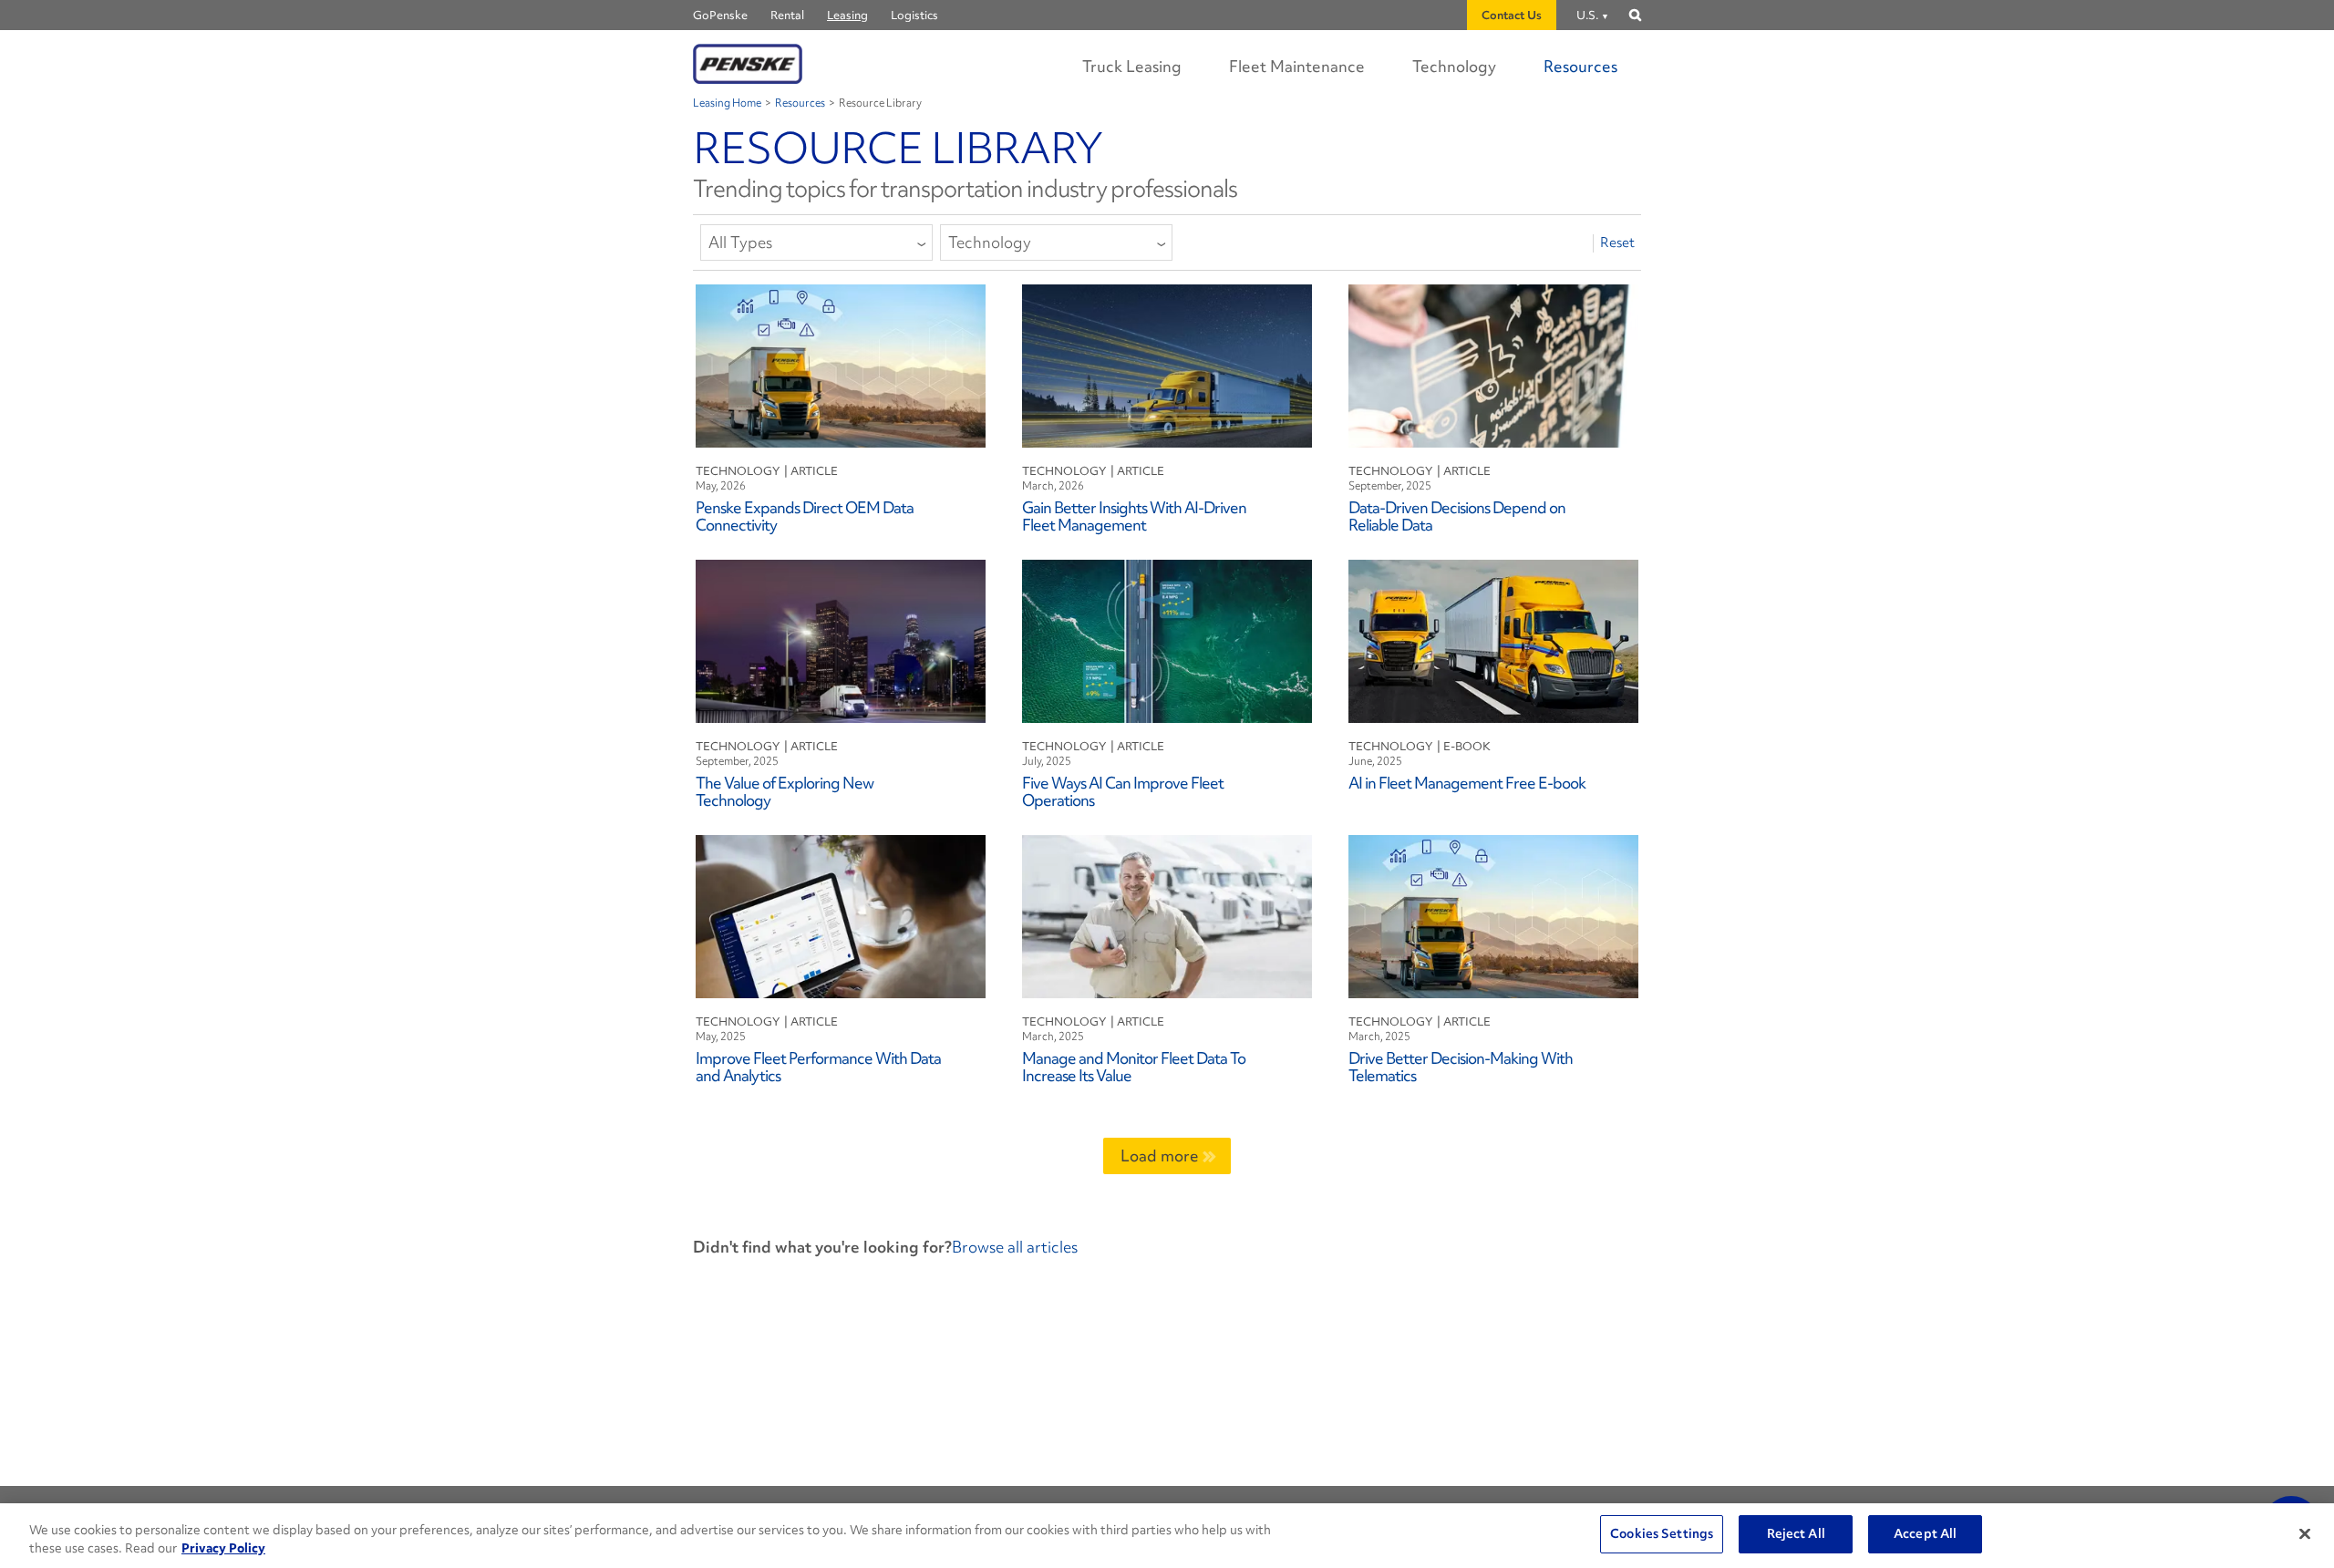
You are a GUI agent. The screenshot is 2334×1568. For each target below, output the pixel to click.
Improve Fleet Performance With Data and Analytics (818, 1066)
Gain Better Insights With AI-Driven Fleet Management (1134, 516)
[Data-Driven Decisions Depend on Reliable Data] (1493, 364)
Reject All (1796, 1533)
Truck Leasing (1132, 66)
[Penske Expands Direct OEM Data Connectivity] (841, 364)
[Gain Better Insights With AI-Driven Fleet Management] (1167, 364)
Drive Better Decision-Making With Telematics (1461, 1066)
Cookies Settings (1662, 1533)
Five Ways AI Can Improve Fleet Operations (1123, 791)
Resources (1580, 66)
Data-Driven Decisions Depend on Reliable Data (1457, 516)
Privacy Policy (223, 1548)
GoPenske (720, 15)
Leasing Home (727, 103)
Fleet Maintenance (1297, 66)
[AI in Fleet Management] (1493, 640)
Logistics (914, 15)
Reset (1617, 243)
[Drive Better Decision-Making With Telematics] (1493, 914)
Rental (787, 15)
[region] (1167, 1536)
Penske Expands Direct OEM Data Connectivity (805, 516)
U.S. (1587, 15)
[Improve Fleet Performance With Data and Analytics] (841, 914)
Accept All (1925, 1533)
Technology (1454, 66)
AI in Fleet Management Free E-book (1467, 783)
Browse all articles (1015, 1247)
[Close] (2305, 1533)
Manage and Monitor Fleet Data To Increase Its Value (1134, 1066)
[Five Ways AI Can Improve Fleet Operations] (1167, 640)
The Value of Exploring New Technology (785, 791)
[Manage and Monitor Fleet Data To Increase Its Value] (1167, 914)
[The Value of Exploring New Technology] (841, 640)
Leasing (847, 15)
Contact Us (1512, 15)
